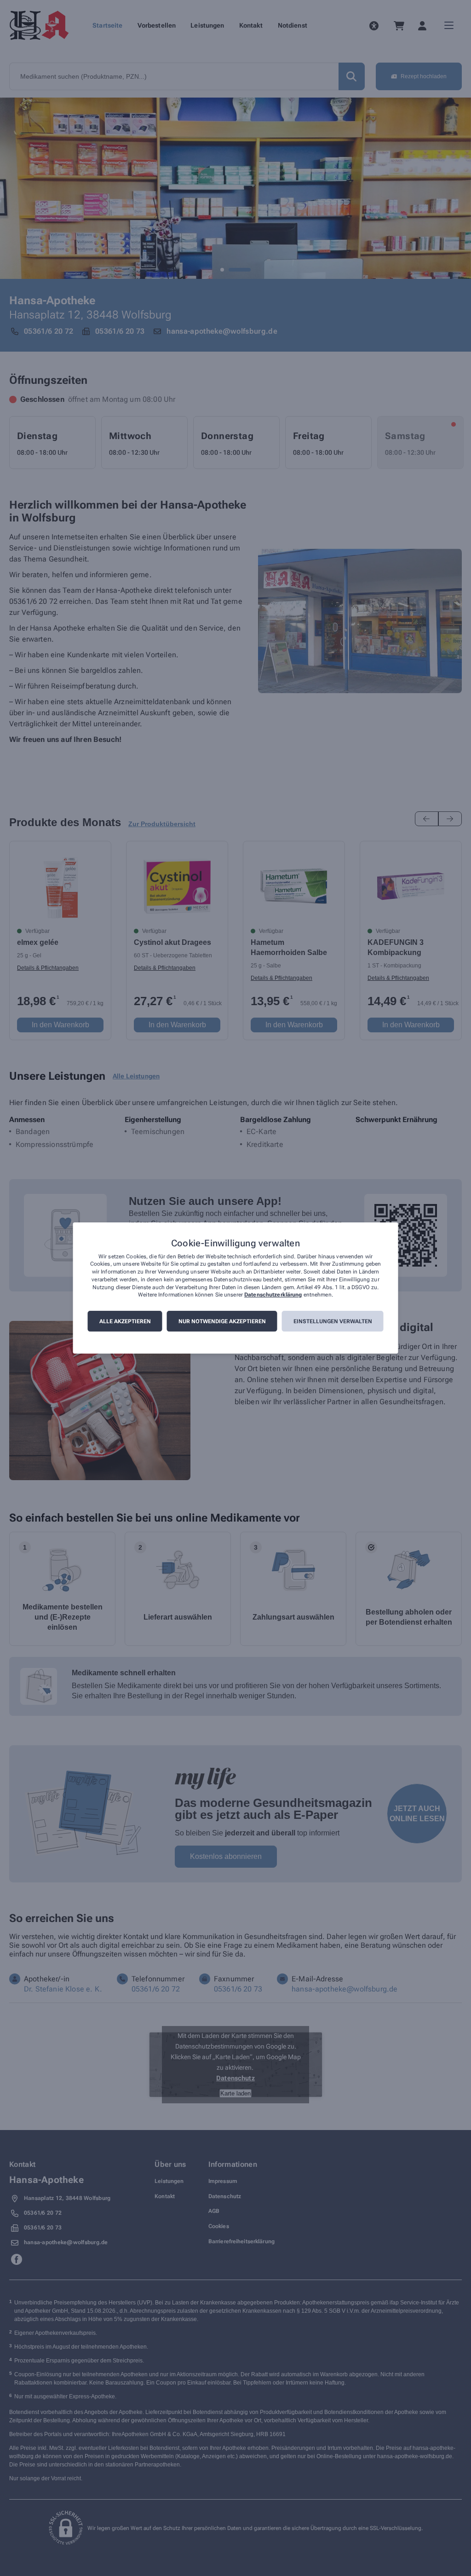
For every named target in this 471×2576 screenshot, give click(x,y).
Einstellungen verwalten (333, 1321)
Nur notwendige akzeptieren (222, 1321)
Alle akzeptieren (125, 1321)
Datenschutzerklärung (273, 1295)
